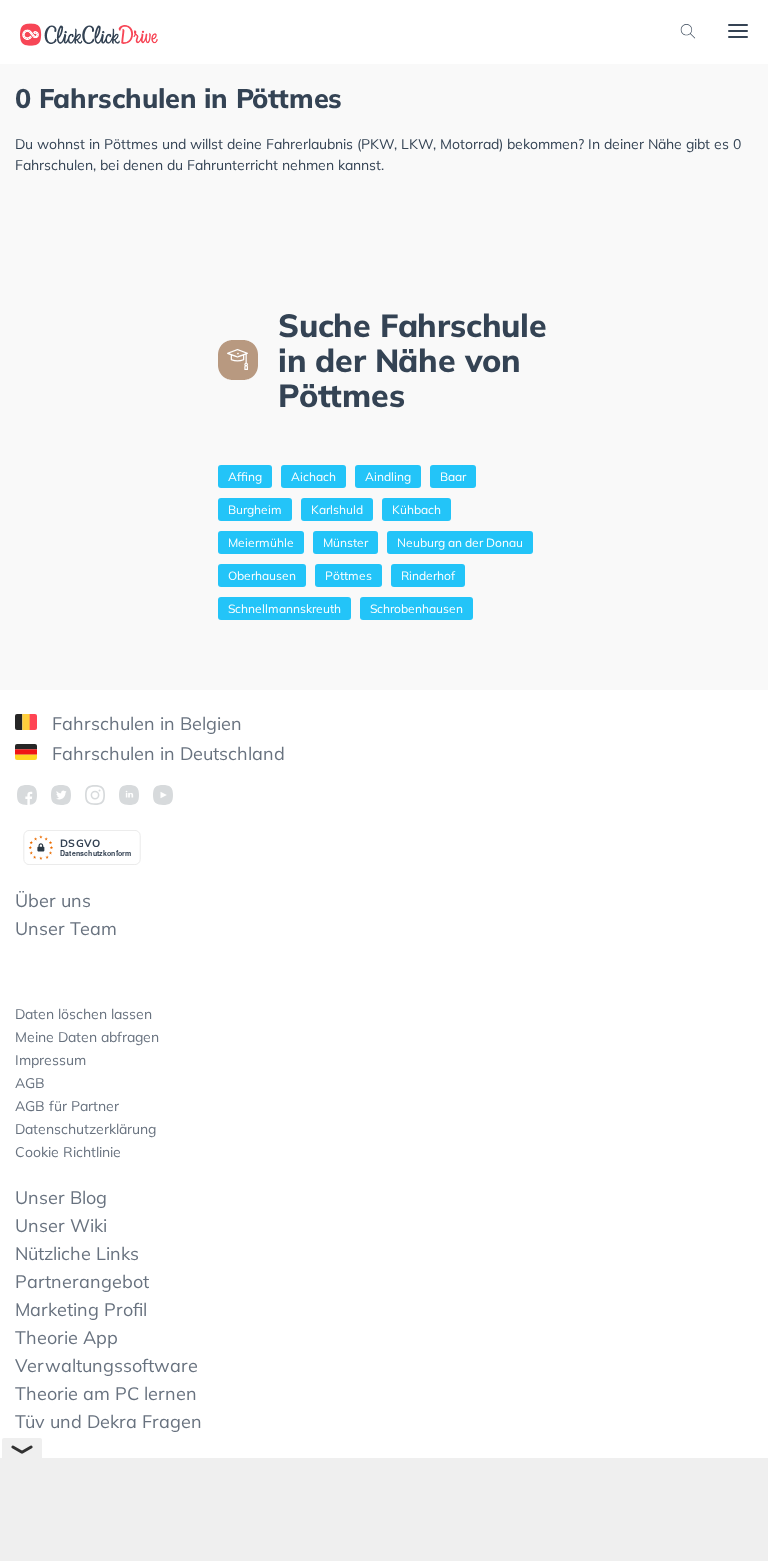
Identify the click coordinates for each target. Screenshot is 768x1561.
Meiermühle (261, 542)
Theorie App (66, 1337)
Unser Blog (61, 1197)
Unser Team (66, 928)
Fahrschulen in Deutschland (166, 753)
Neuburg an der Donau (460, 542)
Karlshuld (337, 509)
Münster (345, 542)
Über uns (53, 900)
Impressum (50, 1060)
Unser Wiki (61, 1225)
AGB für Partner (67, 1106)
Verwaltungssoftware (106, 1365)
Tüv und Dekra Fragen (108, 1421)
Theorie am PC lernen (106, 1393)
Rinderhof (428, 575)
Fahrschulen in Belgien (144, 723)
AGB (30, 1083)
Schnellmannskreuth (284, 608)
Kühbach (416, 509)
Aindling (388, 476)
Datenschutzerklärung (85, 1129)
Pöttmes (348, 575)
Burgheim (255, 509)
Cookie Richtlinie (68, 1152)
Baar (453, 476)
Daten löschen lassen (83, 1014)
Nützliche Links (77, 1253)
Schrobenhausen (416, 608)
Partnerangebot (82, 1281)
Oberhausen (262, 575)
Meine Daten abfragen (87, 1037)
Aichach (313, 476)
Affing (245, 476)
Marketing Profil (81, 1309)
